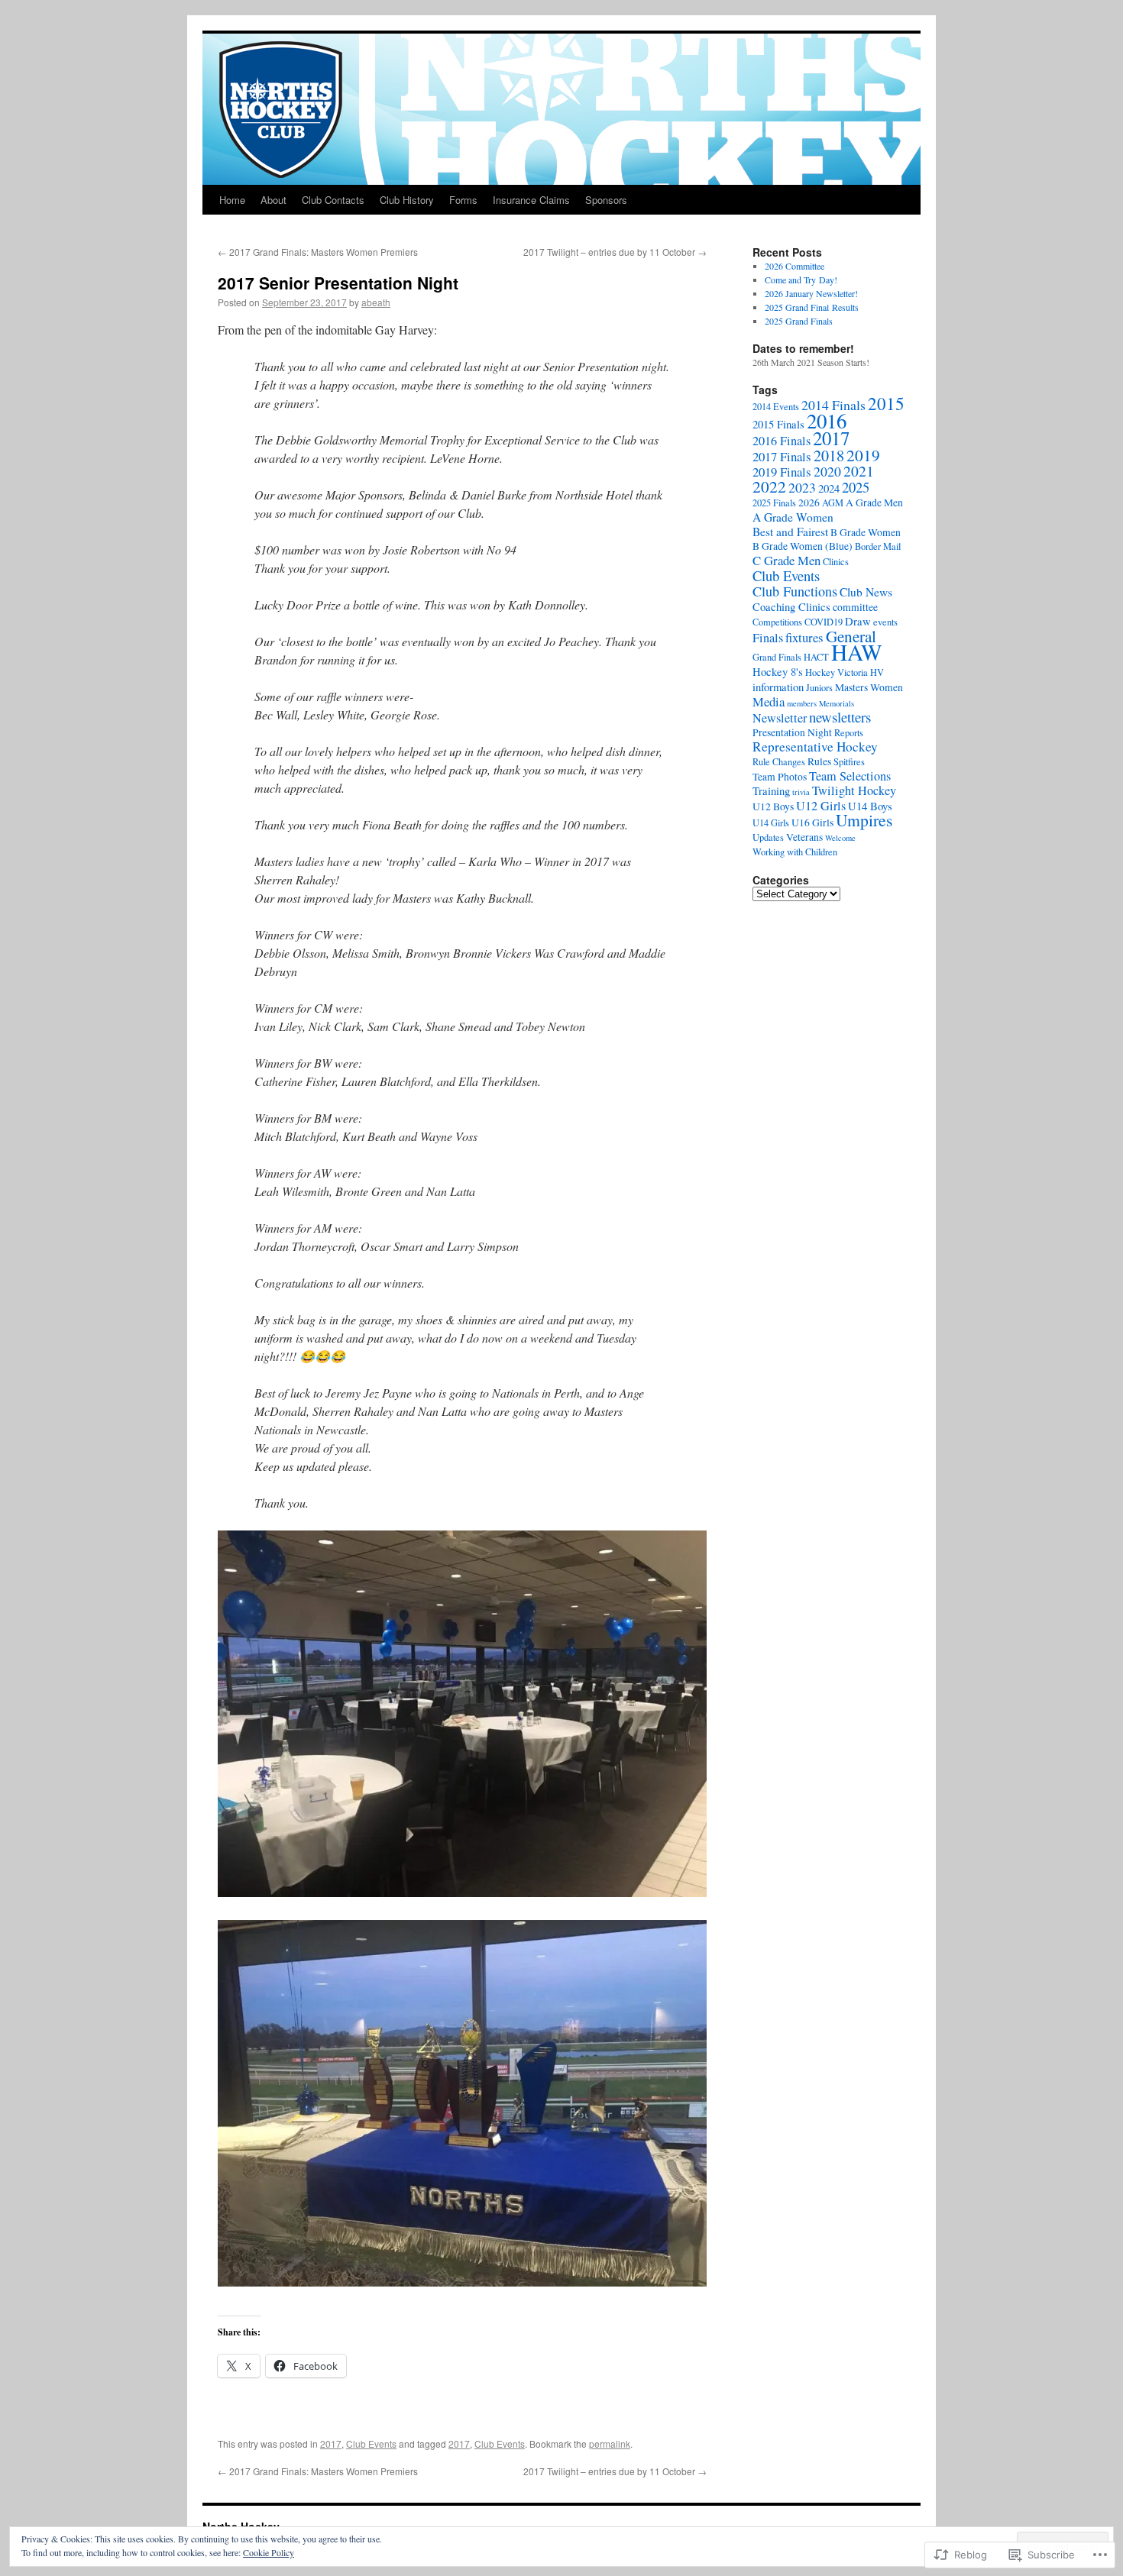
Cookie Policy (269, 2552)
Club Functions (795, 591)
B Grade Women (866, 532)
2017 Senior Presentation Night (338, 283)
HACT (816, 657)
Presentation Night (792, 732)
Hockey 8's (778, 671)
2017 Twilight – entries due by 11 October (615, 252)
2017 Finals (782, 456)
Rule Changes (779, 762)
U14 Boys (870, 806)
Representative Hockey (815, 747)
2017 (331, 2443)
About (273, 200)
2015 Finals (778, 424)
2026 (809, 503)
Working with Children (795, 852)
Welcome (840, 838)
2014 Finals (833, 405)
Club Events (371, 2443)
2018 (829, 456)
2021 (859, 471)
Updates (768, 837)
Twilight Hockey (854, 790)
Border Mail (878, 546)
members (802, 703)
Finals (768, 638)
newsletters (840, 717)
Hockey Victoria (837, 672)
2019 (863, 455)
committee (855, 607)
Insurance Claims (531, 200)
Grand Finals (777, 657)
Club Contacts (333, 200)
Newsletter (780, 718)
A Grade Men (874, 503)
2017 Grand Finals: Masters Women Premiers (318, 252)
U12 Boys (773, 806)
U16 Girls (812, 823)
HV (877, 672)
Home (232, 200)
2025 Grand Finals (799, 321)
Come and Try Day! (801, 280)
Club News (866, 592)
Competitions (777, 622)
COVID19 (824, 622)
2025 (856, 487)
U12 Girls (821, 806)
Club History (407, 200)
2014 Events (776, 407)
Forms (463, 200)
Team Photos (780, 777)
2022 (769, 486)
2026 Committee (795, 266)
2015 (886, 403)
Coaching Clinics (791, 606)
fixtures (804, 637)
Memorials (837, 703)
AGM (833, 503)
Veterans (804, 837)
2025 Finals (774, 503)
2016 (827, 421)
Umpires (864, 820)
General (851, 636)
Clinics (836, 562)
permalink (610, 2443)
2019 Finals (782, 472)
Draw (858, 621)
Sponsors (606, 200)
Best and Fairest (790, 532)
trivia (801, 792)
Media (769, 701)
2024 (829, 488)
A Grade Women (793, 517)
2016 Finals (782, 441)
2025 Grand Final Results (812, 307)
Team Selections (850, 776)
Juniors (819, 688)
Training (771, 790)
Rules (819, 761)
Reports (849, 733)
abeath (376, 302)
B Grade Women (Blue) (803, 546)
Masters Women (869, 687)
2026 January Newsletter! (811, 293)
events (885, 622)
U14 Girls (771, 823)
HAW (857, 652)
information (778, 687)
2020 (827, 471)
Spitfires (849, 762)
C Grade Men (786, 560)
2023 (802, 487)
